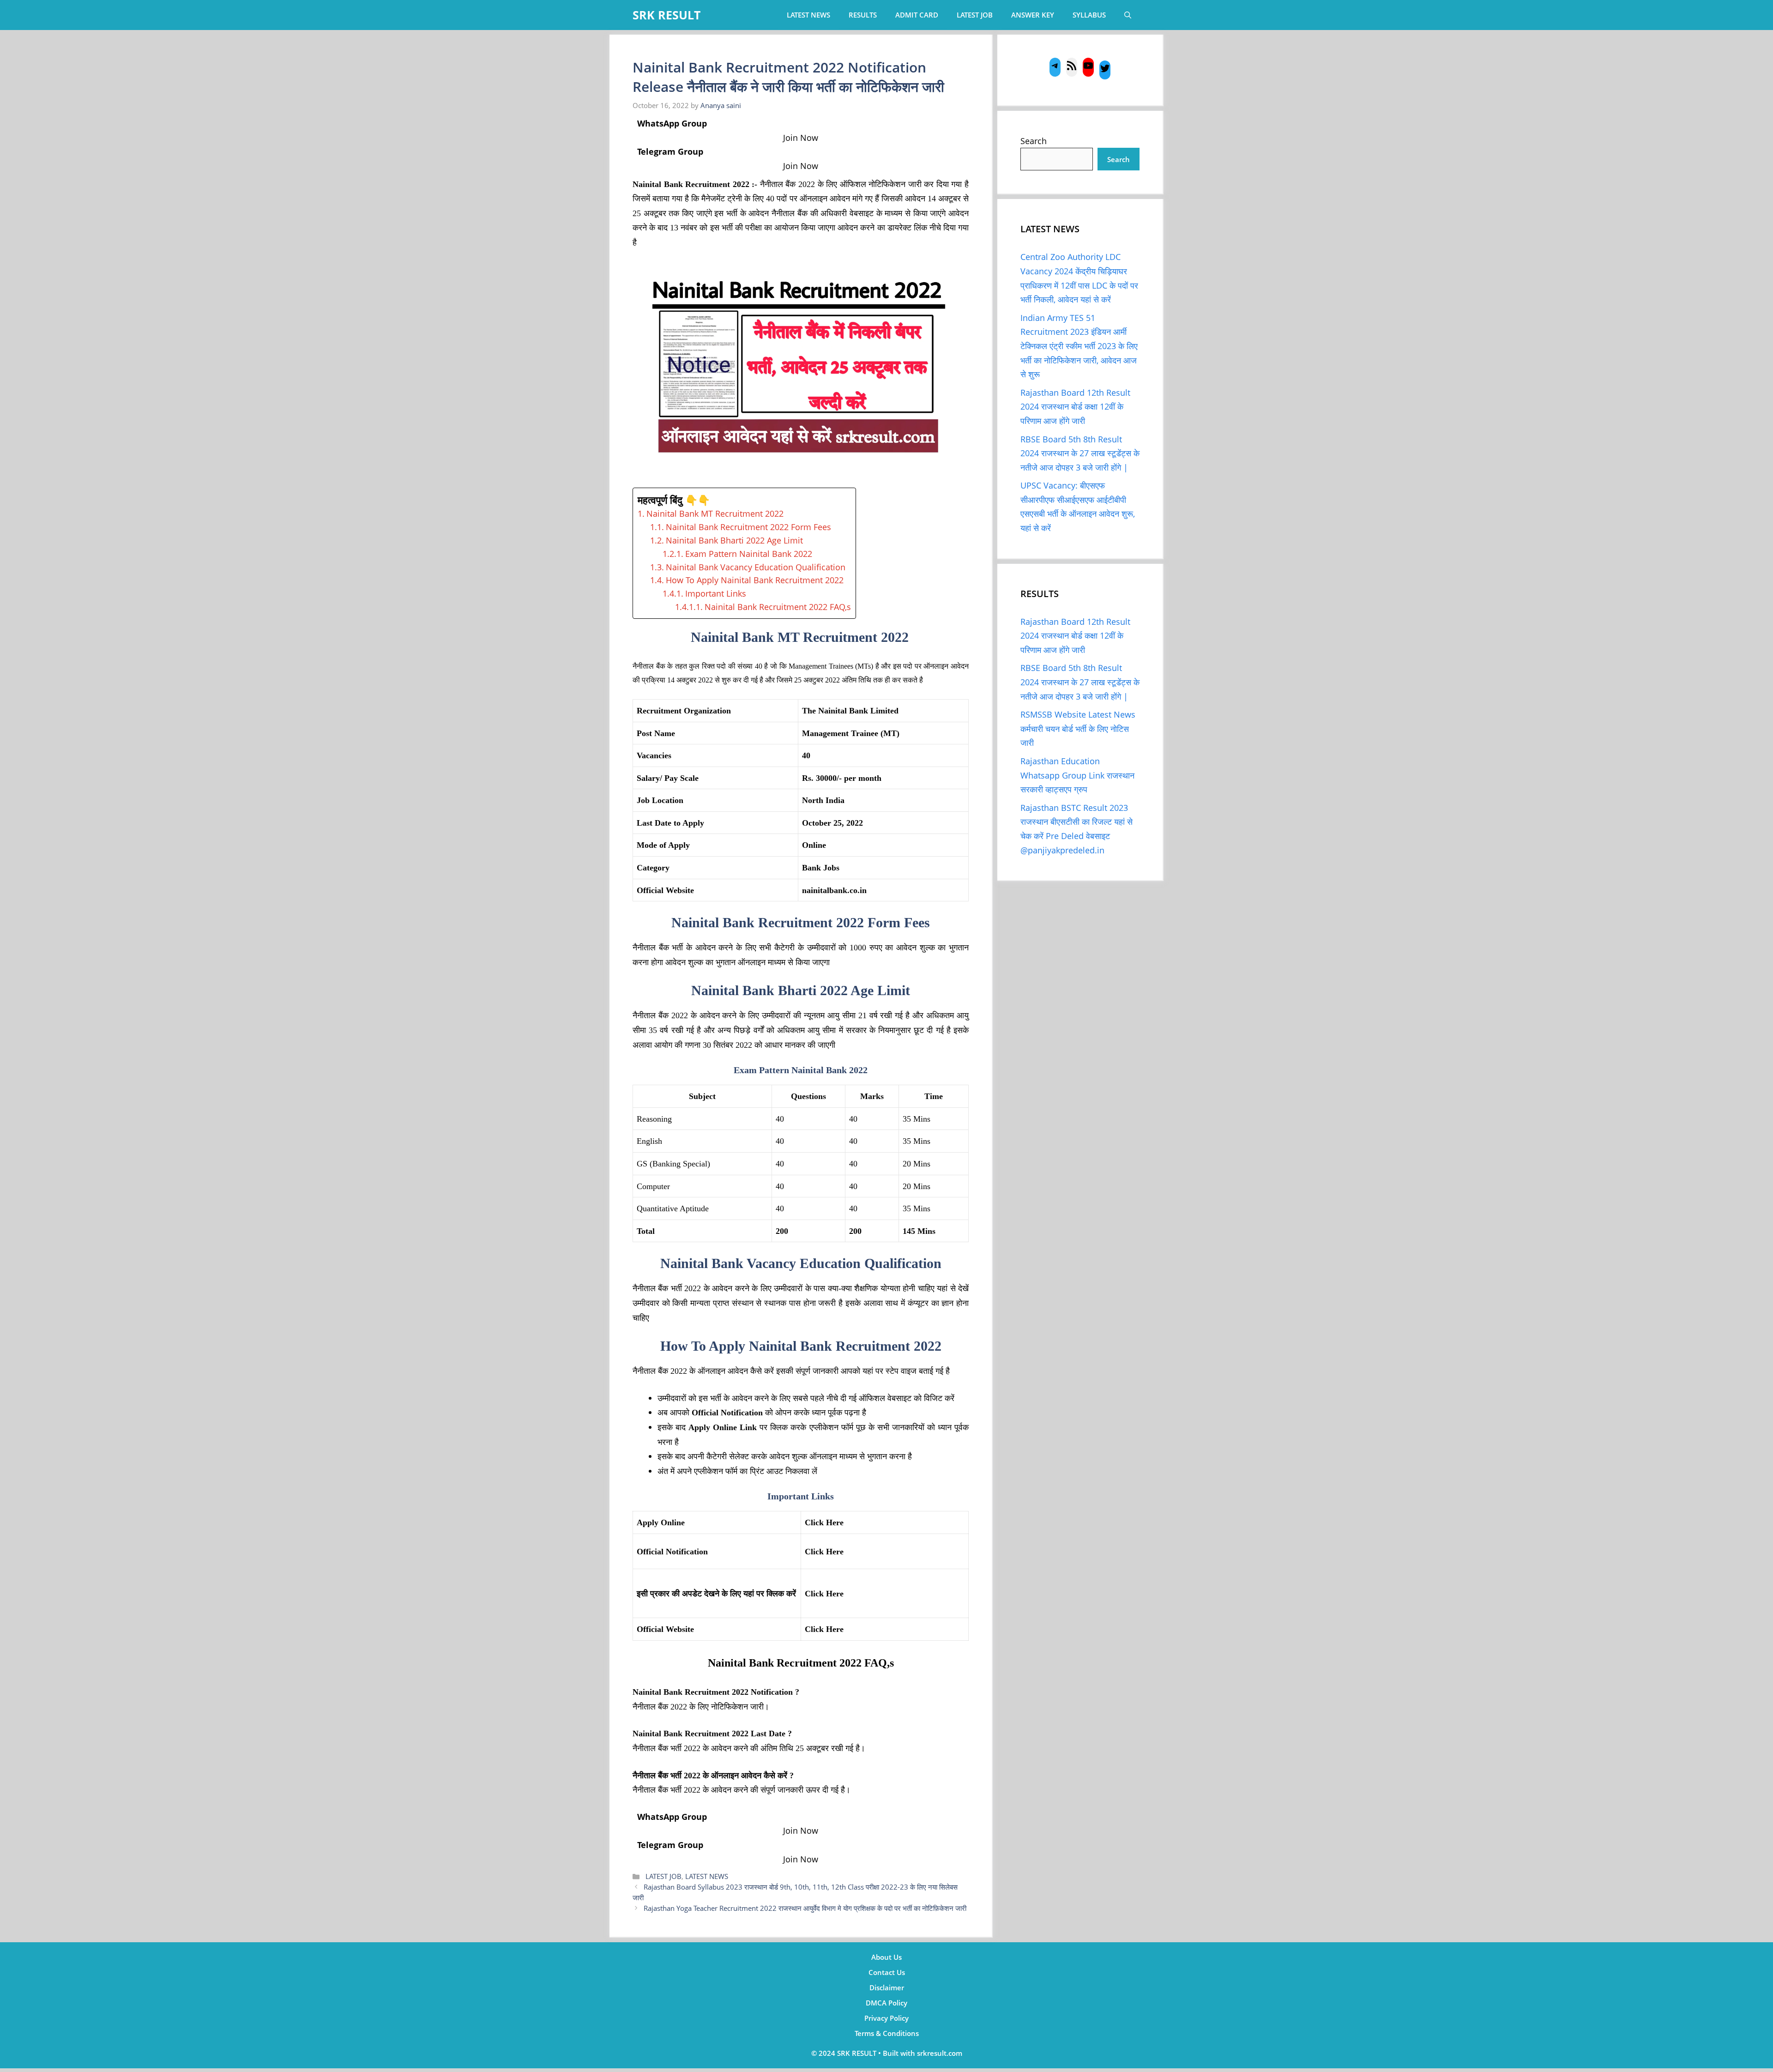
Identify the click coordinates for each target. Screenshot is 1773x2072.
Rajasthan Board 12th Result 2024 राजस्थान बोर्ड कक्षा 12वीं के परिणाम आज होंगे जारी (1075, 407)
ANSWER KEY (1033, 15)
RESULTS (863, 15)
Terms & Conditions (887, 2033)
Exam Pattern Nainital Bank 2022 (749, 554)
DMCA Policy (886, 2003)
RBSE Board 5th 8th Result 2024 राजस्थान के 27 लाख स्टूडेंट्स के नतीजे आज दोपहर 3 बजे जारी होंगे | (1080, 453)
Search (1034, 141)
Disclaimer (887, 1987)
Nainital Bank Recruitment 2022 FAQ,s (778, 607)
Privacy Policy (886, 2018)
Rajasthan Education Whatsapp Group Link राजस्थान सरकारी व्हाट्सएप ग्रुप (1077, 775)
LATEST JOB (975, 15)
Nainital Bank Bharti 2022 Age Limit (734, 540)
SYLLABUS (1089, 15)
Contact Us (887, 1972)
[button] (1128, 15)
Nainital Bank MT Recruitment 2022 (716, 513)
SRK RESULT (666, 15)
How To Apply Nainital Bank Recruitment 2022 (755, 580)
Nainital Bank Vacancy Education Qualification (756, 567)
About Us (886, 1957)
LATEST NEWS (808, 15)
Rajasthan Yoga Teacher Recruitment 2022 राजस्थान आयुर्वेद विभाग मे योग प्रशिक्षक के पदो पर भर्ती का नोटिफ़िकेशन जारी (805, 1908)
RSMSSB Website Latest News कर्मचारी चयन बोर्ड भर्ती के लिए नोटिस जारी (1078, 728)
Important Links (716, 593)
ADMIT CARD (917, 15)
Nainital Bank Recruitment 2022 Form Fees (748, 527)
